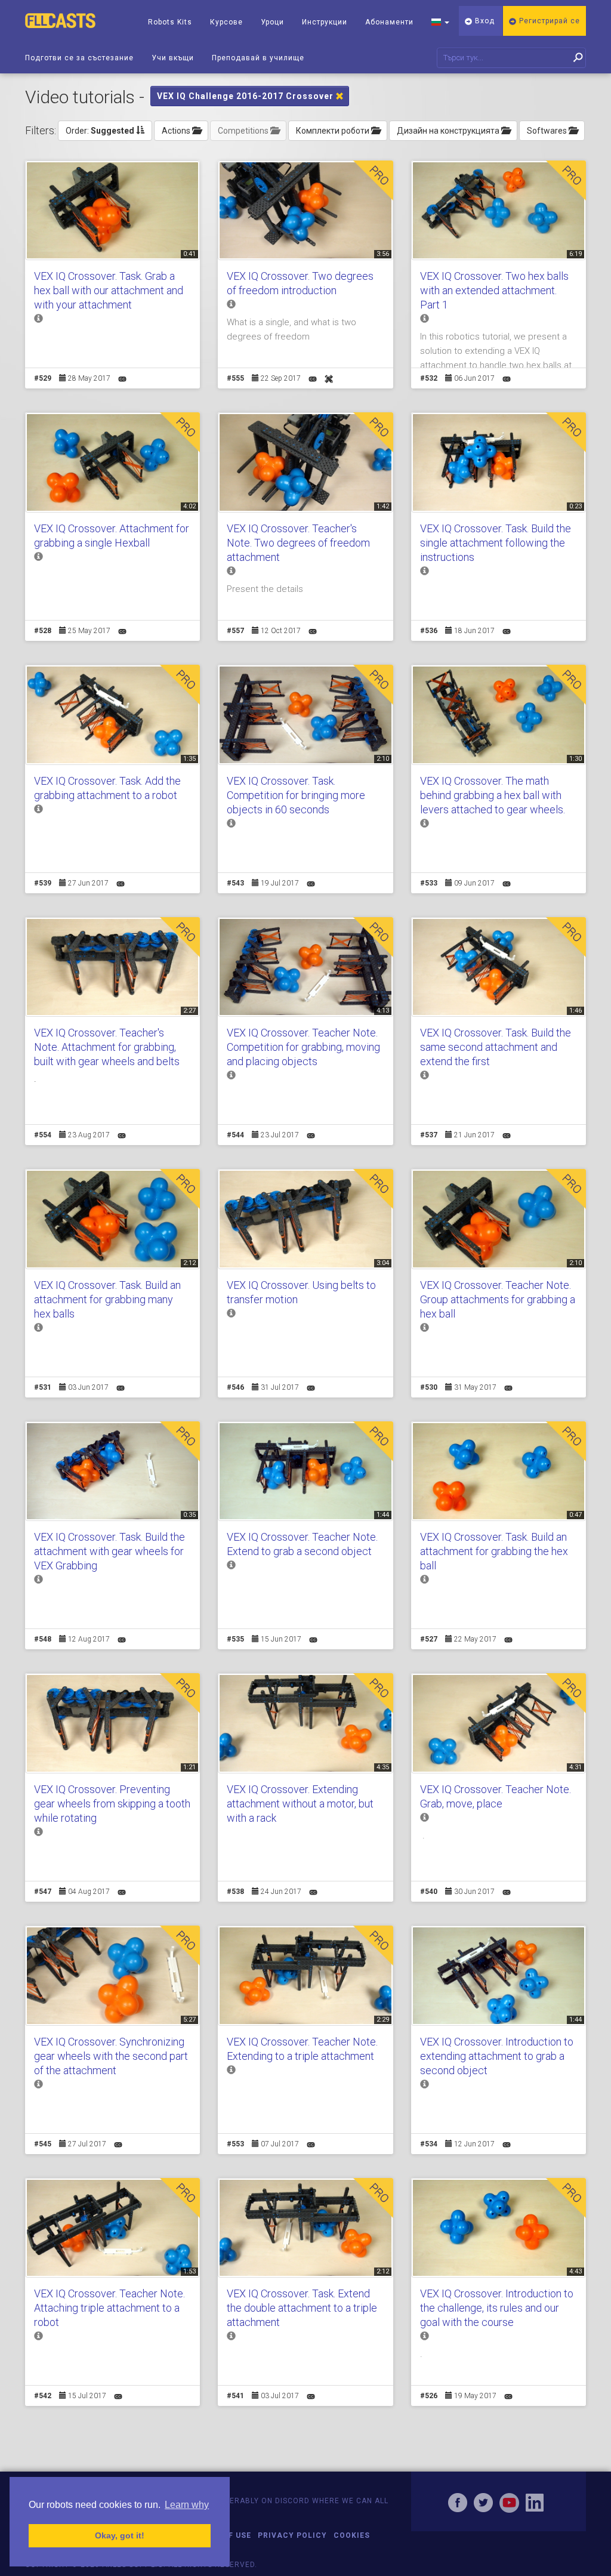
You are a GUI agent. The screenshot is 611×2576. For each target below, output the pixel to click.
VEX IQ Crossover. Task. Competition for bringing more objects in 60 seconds (296, 795)
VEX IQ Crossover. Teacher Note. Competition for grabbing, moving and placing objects (303, 1047)
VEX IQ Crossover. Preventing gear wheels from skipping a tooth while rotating (112, 1804)
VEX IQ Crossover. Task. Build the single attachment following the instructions (496, 543)
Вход (484, 21)
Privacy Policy (292, 2535)
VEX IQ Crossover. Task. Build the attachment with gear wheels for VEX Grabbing (109, 1551)
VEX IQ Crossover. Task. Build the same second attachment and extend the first (496, 1047)
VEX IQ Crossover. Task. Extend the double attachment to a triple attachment (302, 2308)
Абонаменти (389, 22)
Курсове (226, 22)
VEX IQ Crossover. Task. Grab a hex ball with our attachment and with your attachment (109, 290)
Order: (100, 131)
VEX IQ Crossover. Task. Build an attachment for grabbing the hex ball (494, 1551)
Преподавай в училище (258, 58)
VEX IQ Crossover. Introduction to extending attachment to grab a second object (497, 2056)
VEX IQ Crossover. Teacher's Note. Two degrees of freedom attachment (298, 543)
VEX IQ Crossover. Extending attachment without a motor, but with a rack (300, 1804)
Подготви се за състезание (79, 58)
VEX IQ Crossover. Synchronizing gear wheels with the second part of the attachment (111, 2056)
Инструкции (325, 22)
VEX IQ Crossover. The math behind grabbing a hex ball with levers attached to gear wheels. (493, 795)
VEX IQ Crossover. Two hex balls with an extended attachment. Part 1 (494, 290)
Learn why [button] (187, 2505)
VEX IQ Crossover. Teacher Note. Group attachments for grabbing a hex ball (498, 1299)
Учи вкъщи (173, 58)
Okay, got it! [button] (120, 2535)
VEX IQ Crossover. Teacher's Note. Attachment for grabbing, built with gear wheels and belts (107, 1047)
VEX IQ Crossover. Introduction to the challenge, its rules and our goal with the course (497, 2308)
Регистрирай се (548, 21)
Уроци (272, 22)
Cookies (352, 2535)
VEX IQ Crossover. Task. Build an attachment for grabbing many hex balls (107, 1299)
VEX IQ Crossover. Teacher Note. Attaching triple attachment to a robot (109, 2308)
